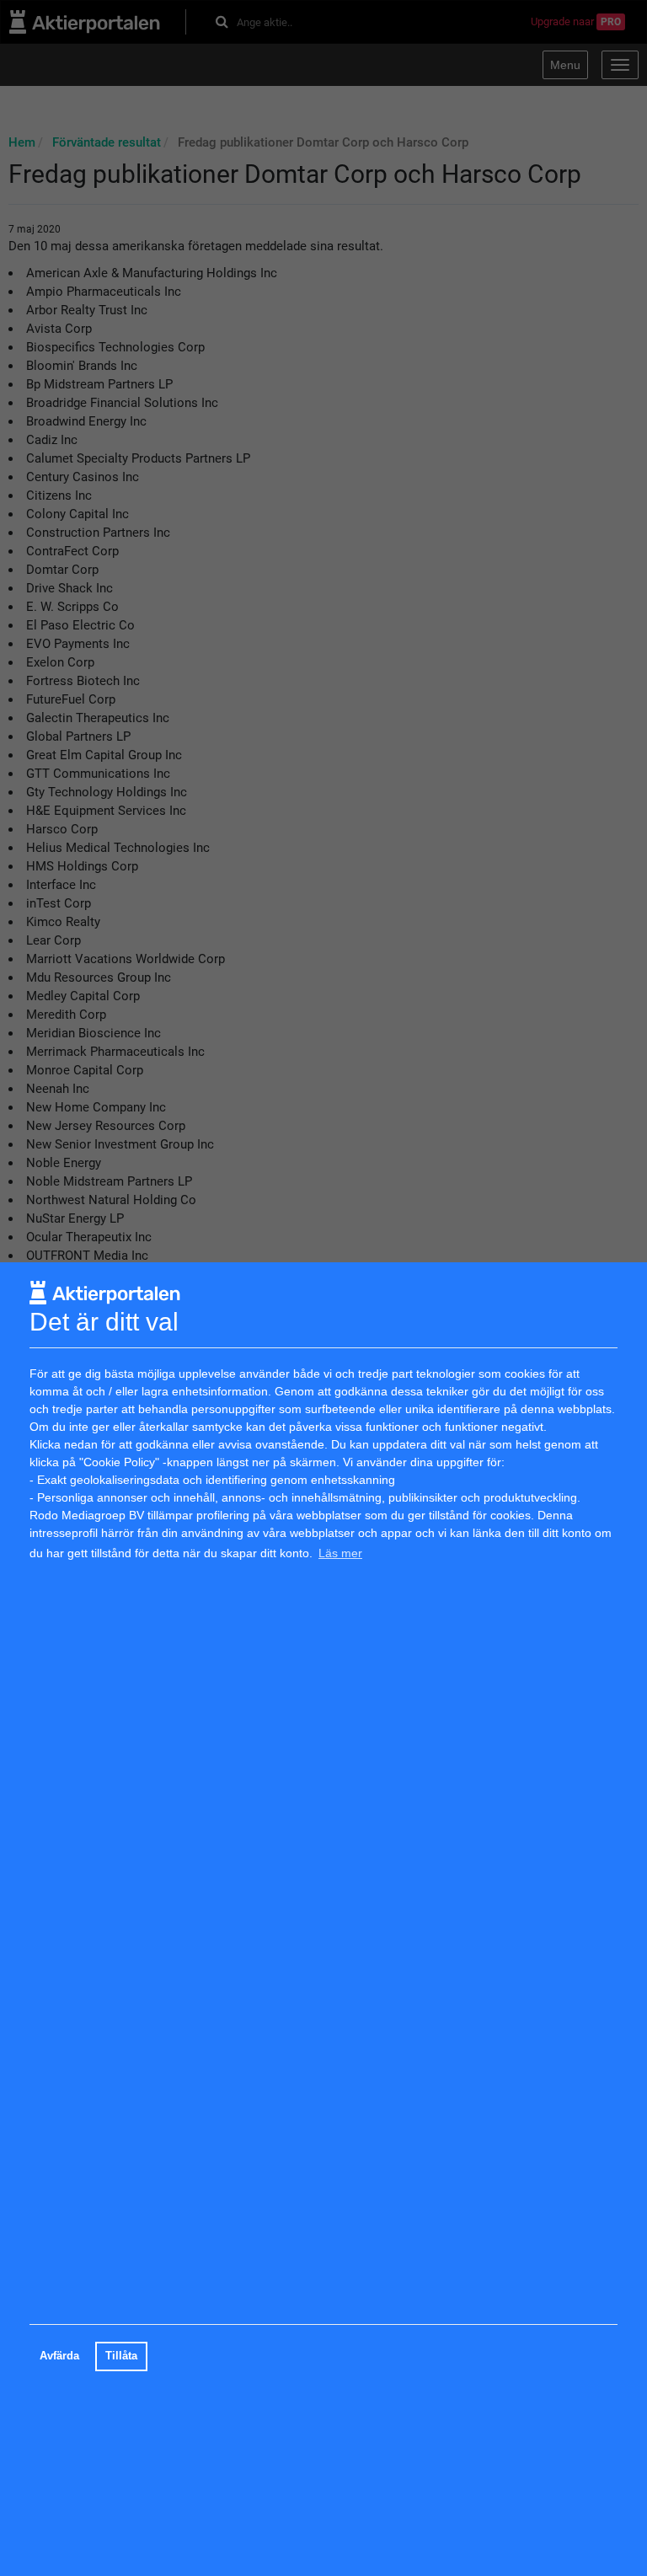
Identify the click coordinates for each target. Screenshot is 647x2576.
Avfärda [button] (59, 2356)
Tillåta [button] (121, 2356)
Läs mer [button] (340, 1553)
